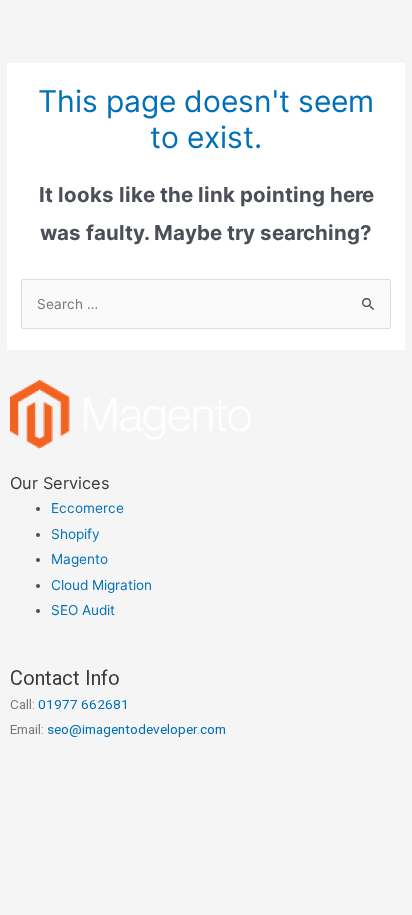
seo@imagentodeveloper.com (136, 729)
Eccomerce (87, 508)
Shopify (75, 534)
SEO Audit (83, 610)
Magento (79, 559)
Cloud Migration (101, 585)
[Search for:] (206, 304)
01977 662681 (83, 704)
